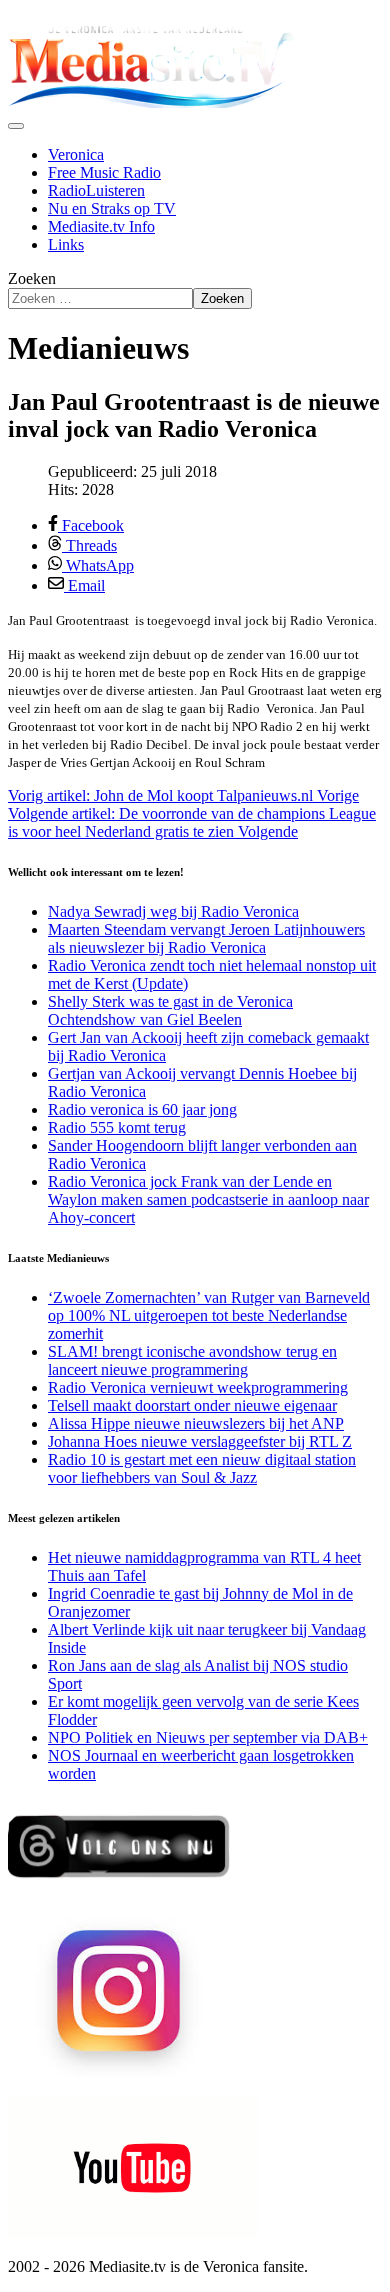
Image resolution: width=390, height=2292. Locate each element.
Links (66, 244)
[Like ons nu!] (120, 1885)
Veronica (76, 154)
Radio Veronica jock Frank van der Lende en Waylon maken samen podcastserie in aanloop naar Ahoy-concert (208, 1199)
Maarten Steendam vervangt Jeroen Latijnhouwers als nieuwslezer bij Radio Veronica (206, 938)
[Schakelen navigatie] (16, 126)
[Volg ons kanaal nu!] (133, 2232)
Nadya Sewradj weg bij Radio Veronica (173, 911)
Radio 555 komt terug (117, 1127)
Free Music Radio (104, 172)
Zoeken (32, 278)
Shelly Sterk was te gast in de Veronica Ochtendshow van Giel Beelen (170, 1010)
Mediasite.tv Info (101, 226)
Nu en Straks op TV (112, 208)
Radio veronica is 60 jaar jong (142, 1109)
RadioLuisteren (96, 190)
